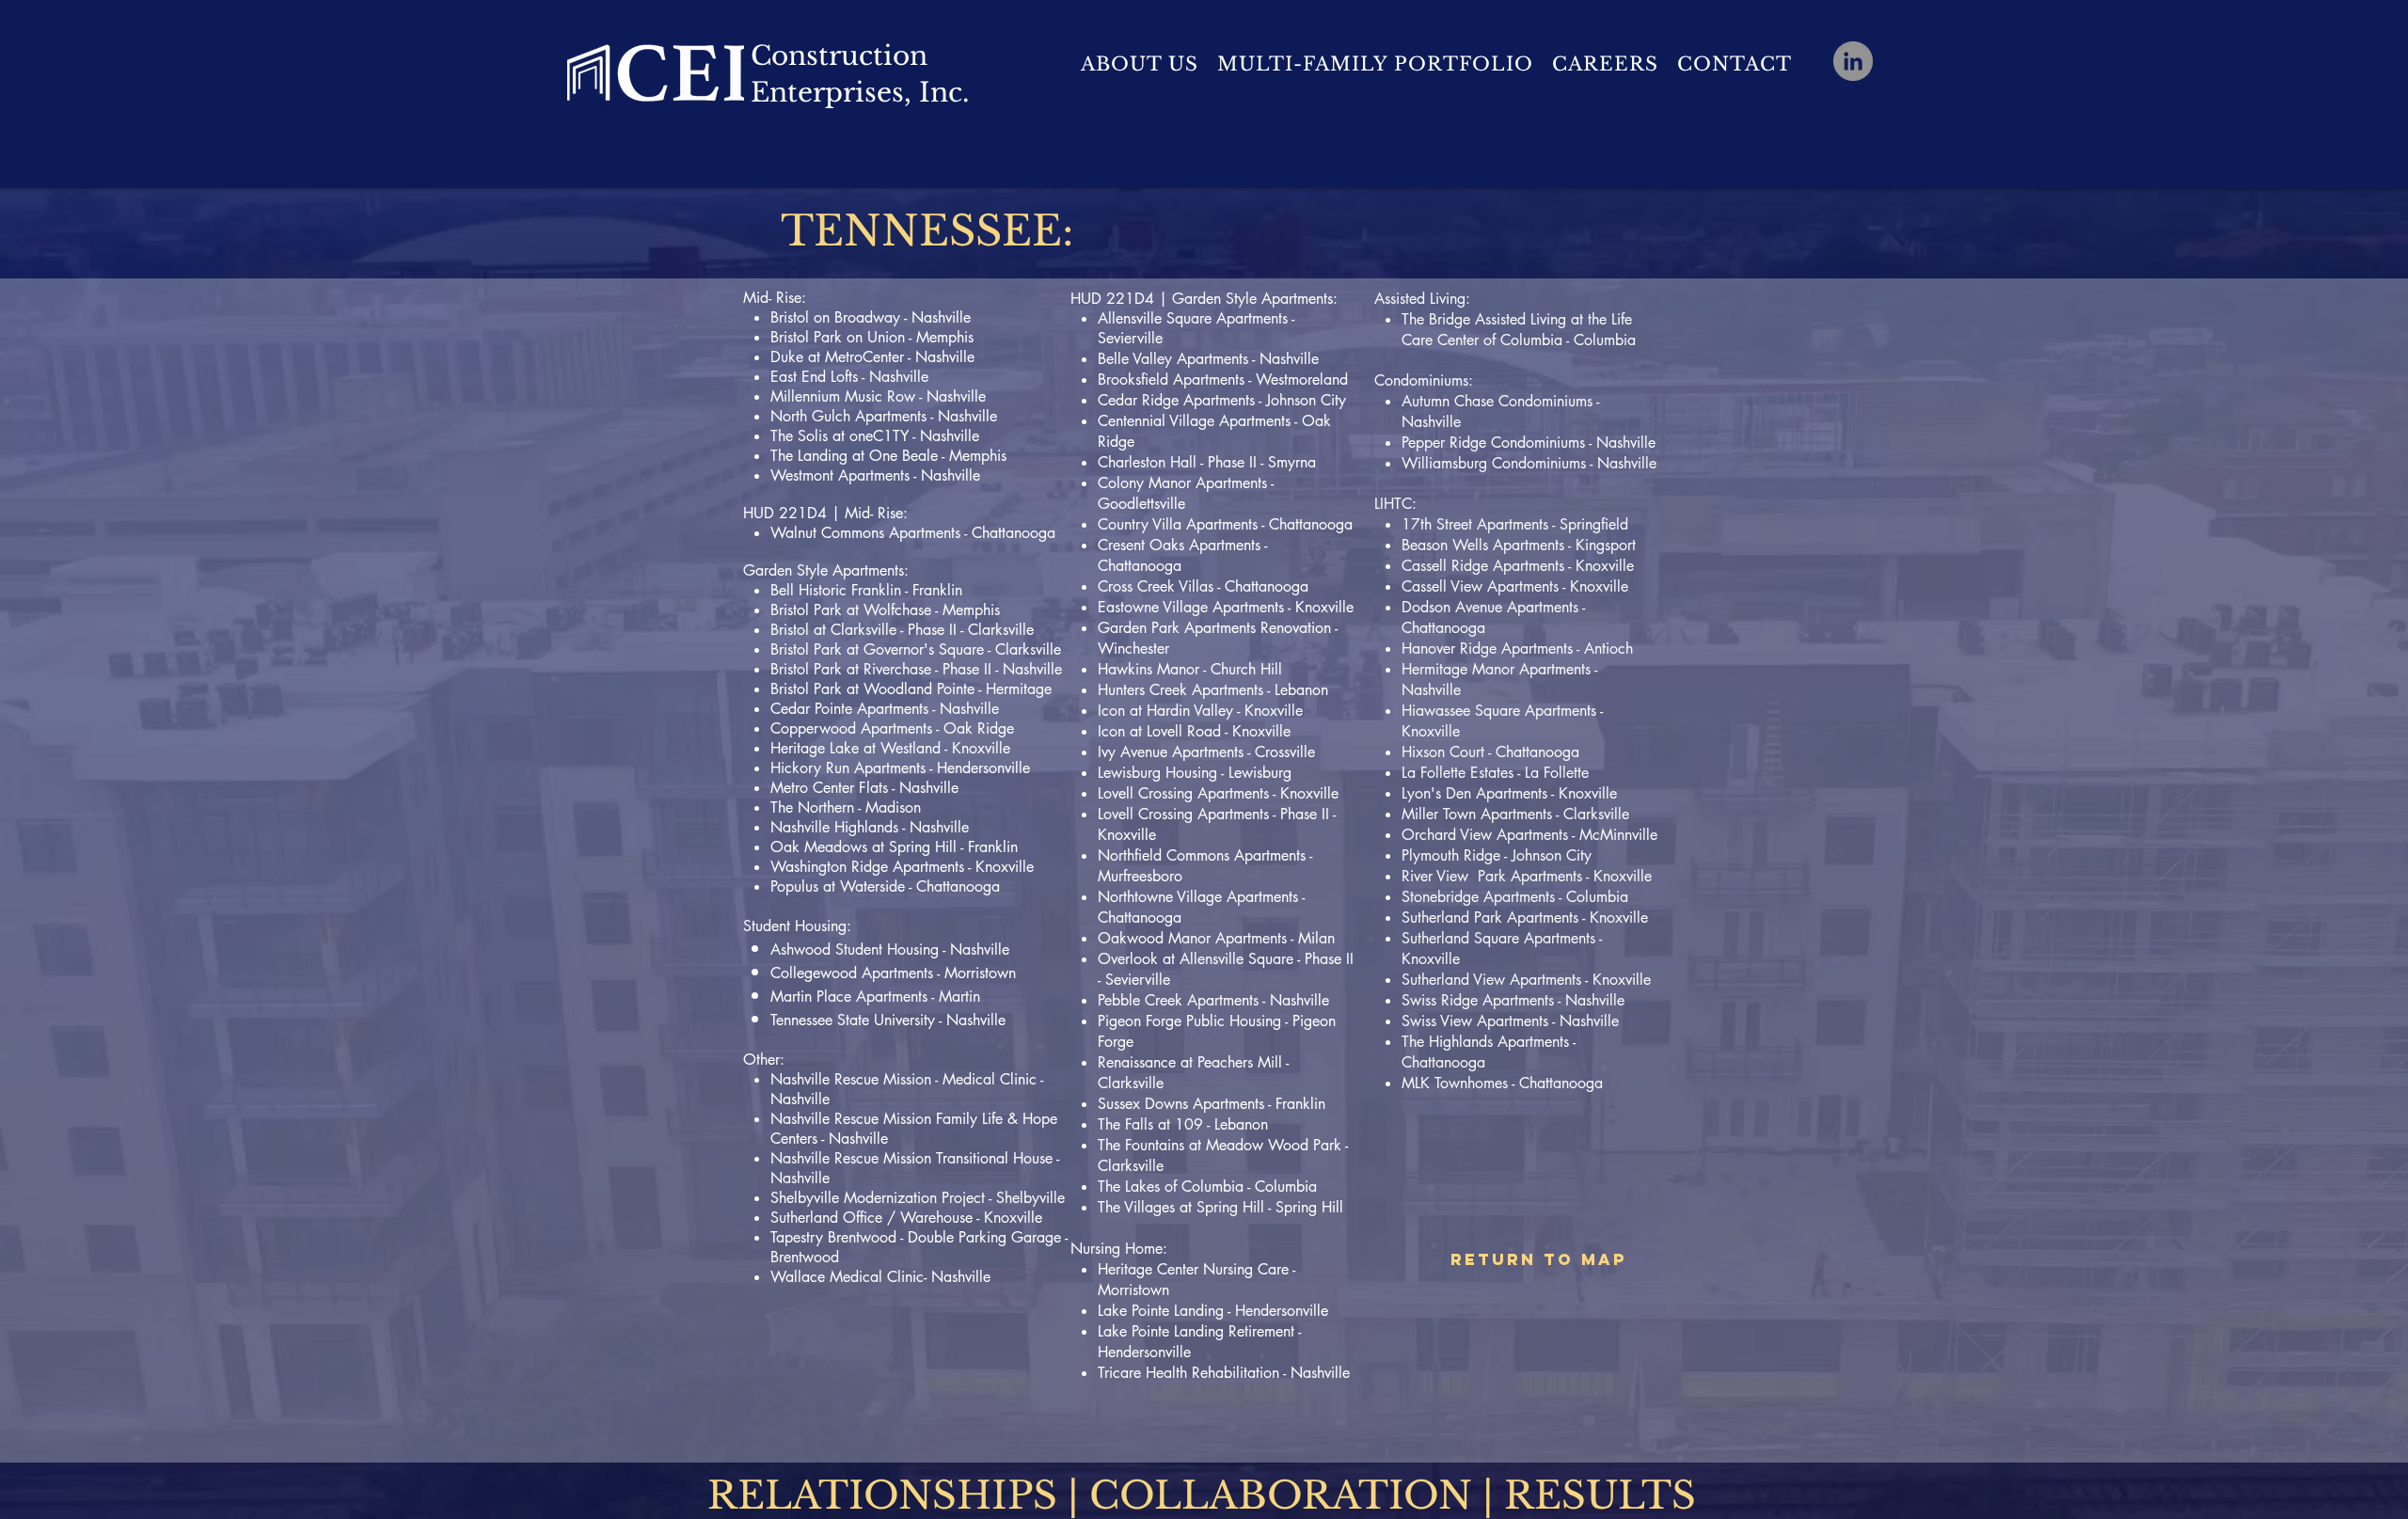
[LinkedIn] (1853, 61)
